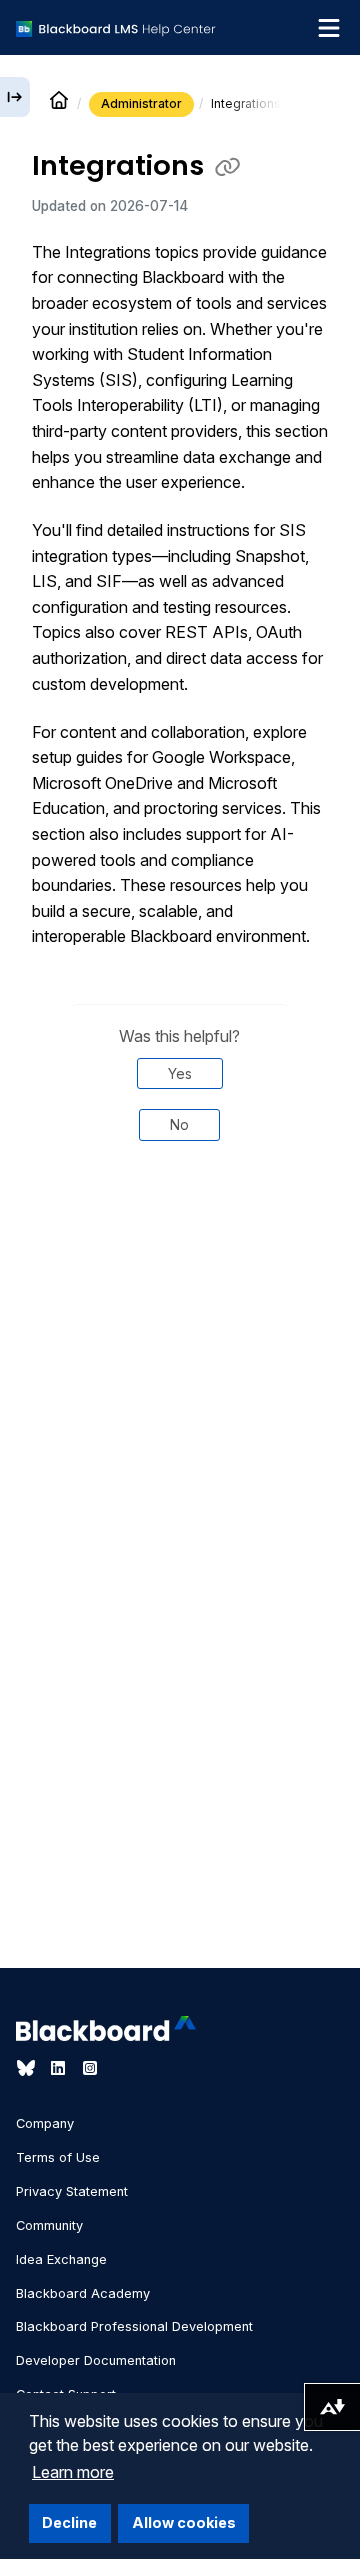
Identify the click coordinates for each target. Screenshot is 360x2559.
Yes (180, 1073)
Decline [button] (69, 2522)
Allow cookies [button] (184, 2522)
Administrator (141, 103)
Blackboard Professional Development (134, 2326)
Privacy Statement (72, 2191)
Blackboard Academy (83, 2293)
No (179, 1124)
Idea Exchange (61, 2259)
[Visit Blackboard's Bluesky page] (28, 2068)
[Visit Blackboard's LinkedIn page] (60, 2068)
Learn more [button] (73, 2472)
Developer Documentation (96, 2360)
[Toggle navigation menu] (329, 28)
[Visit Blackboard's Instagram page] (90, 2068)
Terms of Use (58, 2157)
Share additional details (180, 1248)
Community (49, 2225)
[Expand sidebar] (15, 97)
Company (45, 2123)
